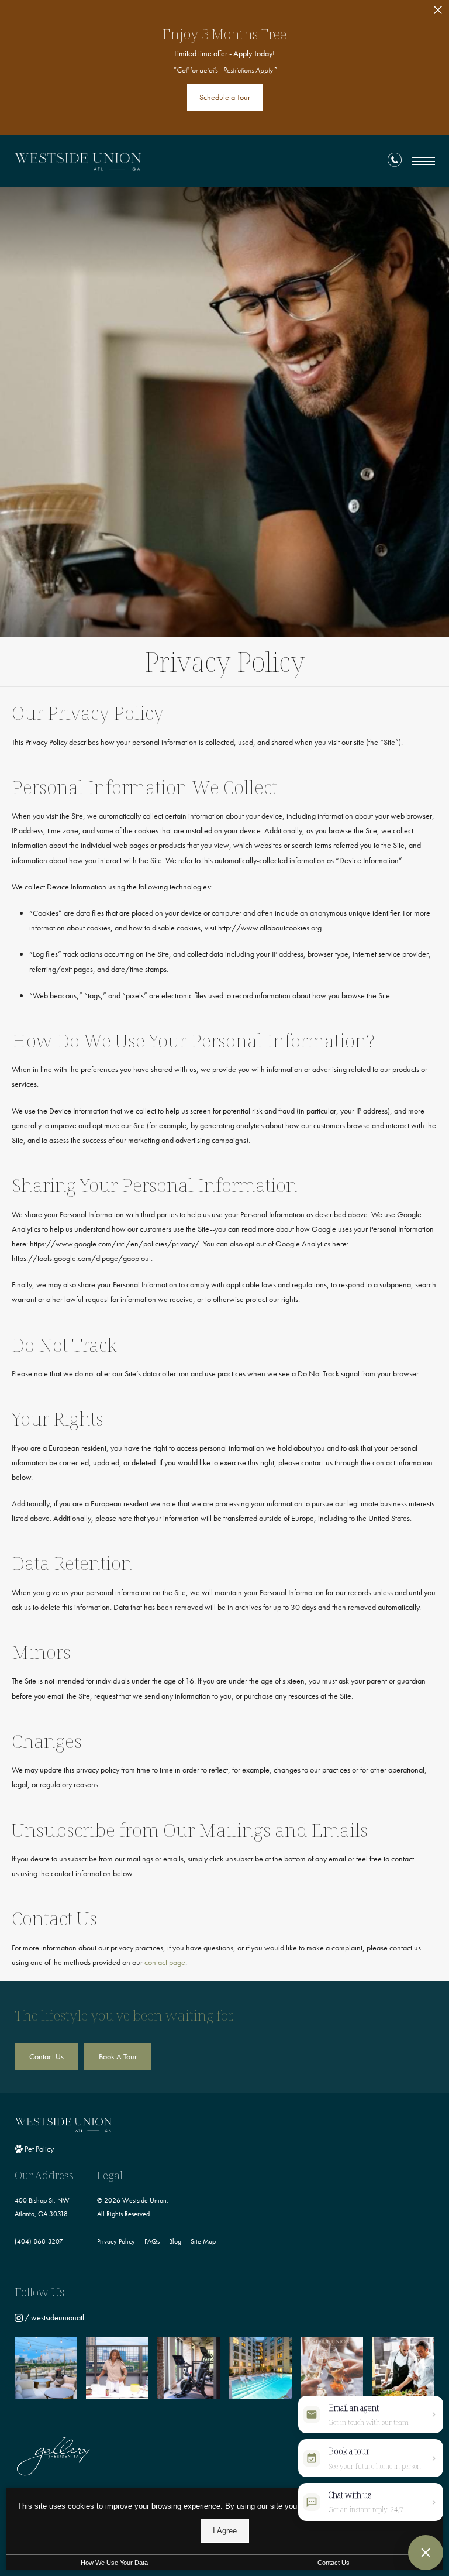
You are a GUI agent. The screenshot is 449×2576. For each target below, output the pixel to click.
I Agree (225, 2531)
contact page (165, 1962)
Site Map (203, 2241)
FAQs (152, 2241)
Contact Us (334, 2563)
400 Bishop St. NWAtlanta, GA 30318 (42, 2207)
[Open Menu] (423, 161)
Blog (175, 2241)
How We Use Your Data (114, 2563)
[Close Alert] (438, 13)
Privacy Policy (116, 2241)
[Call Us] (395, 162)
